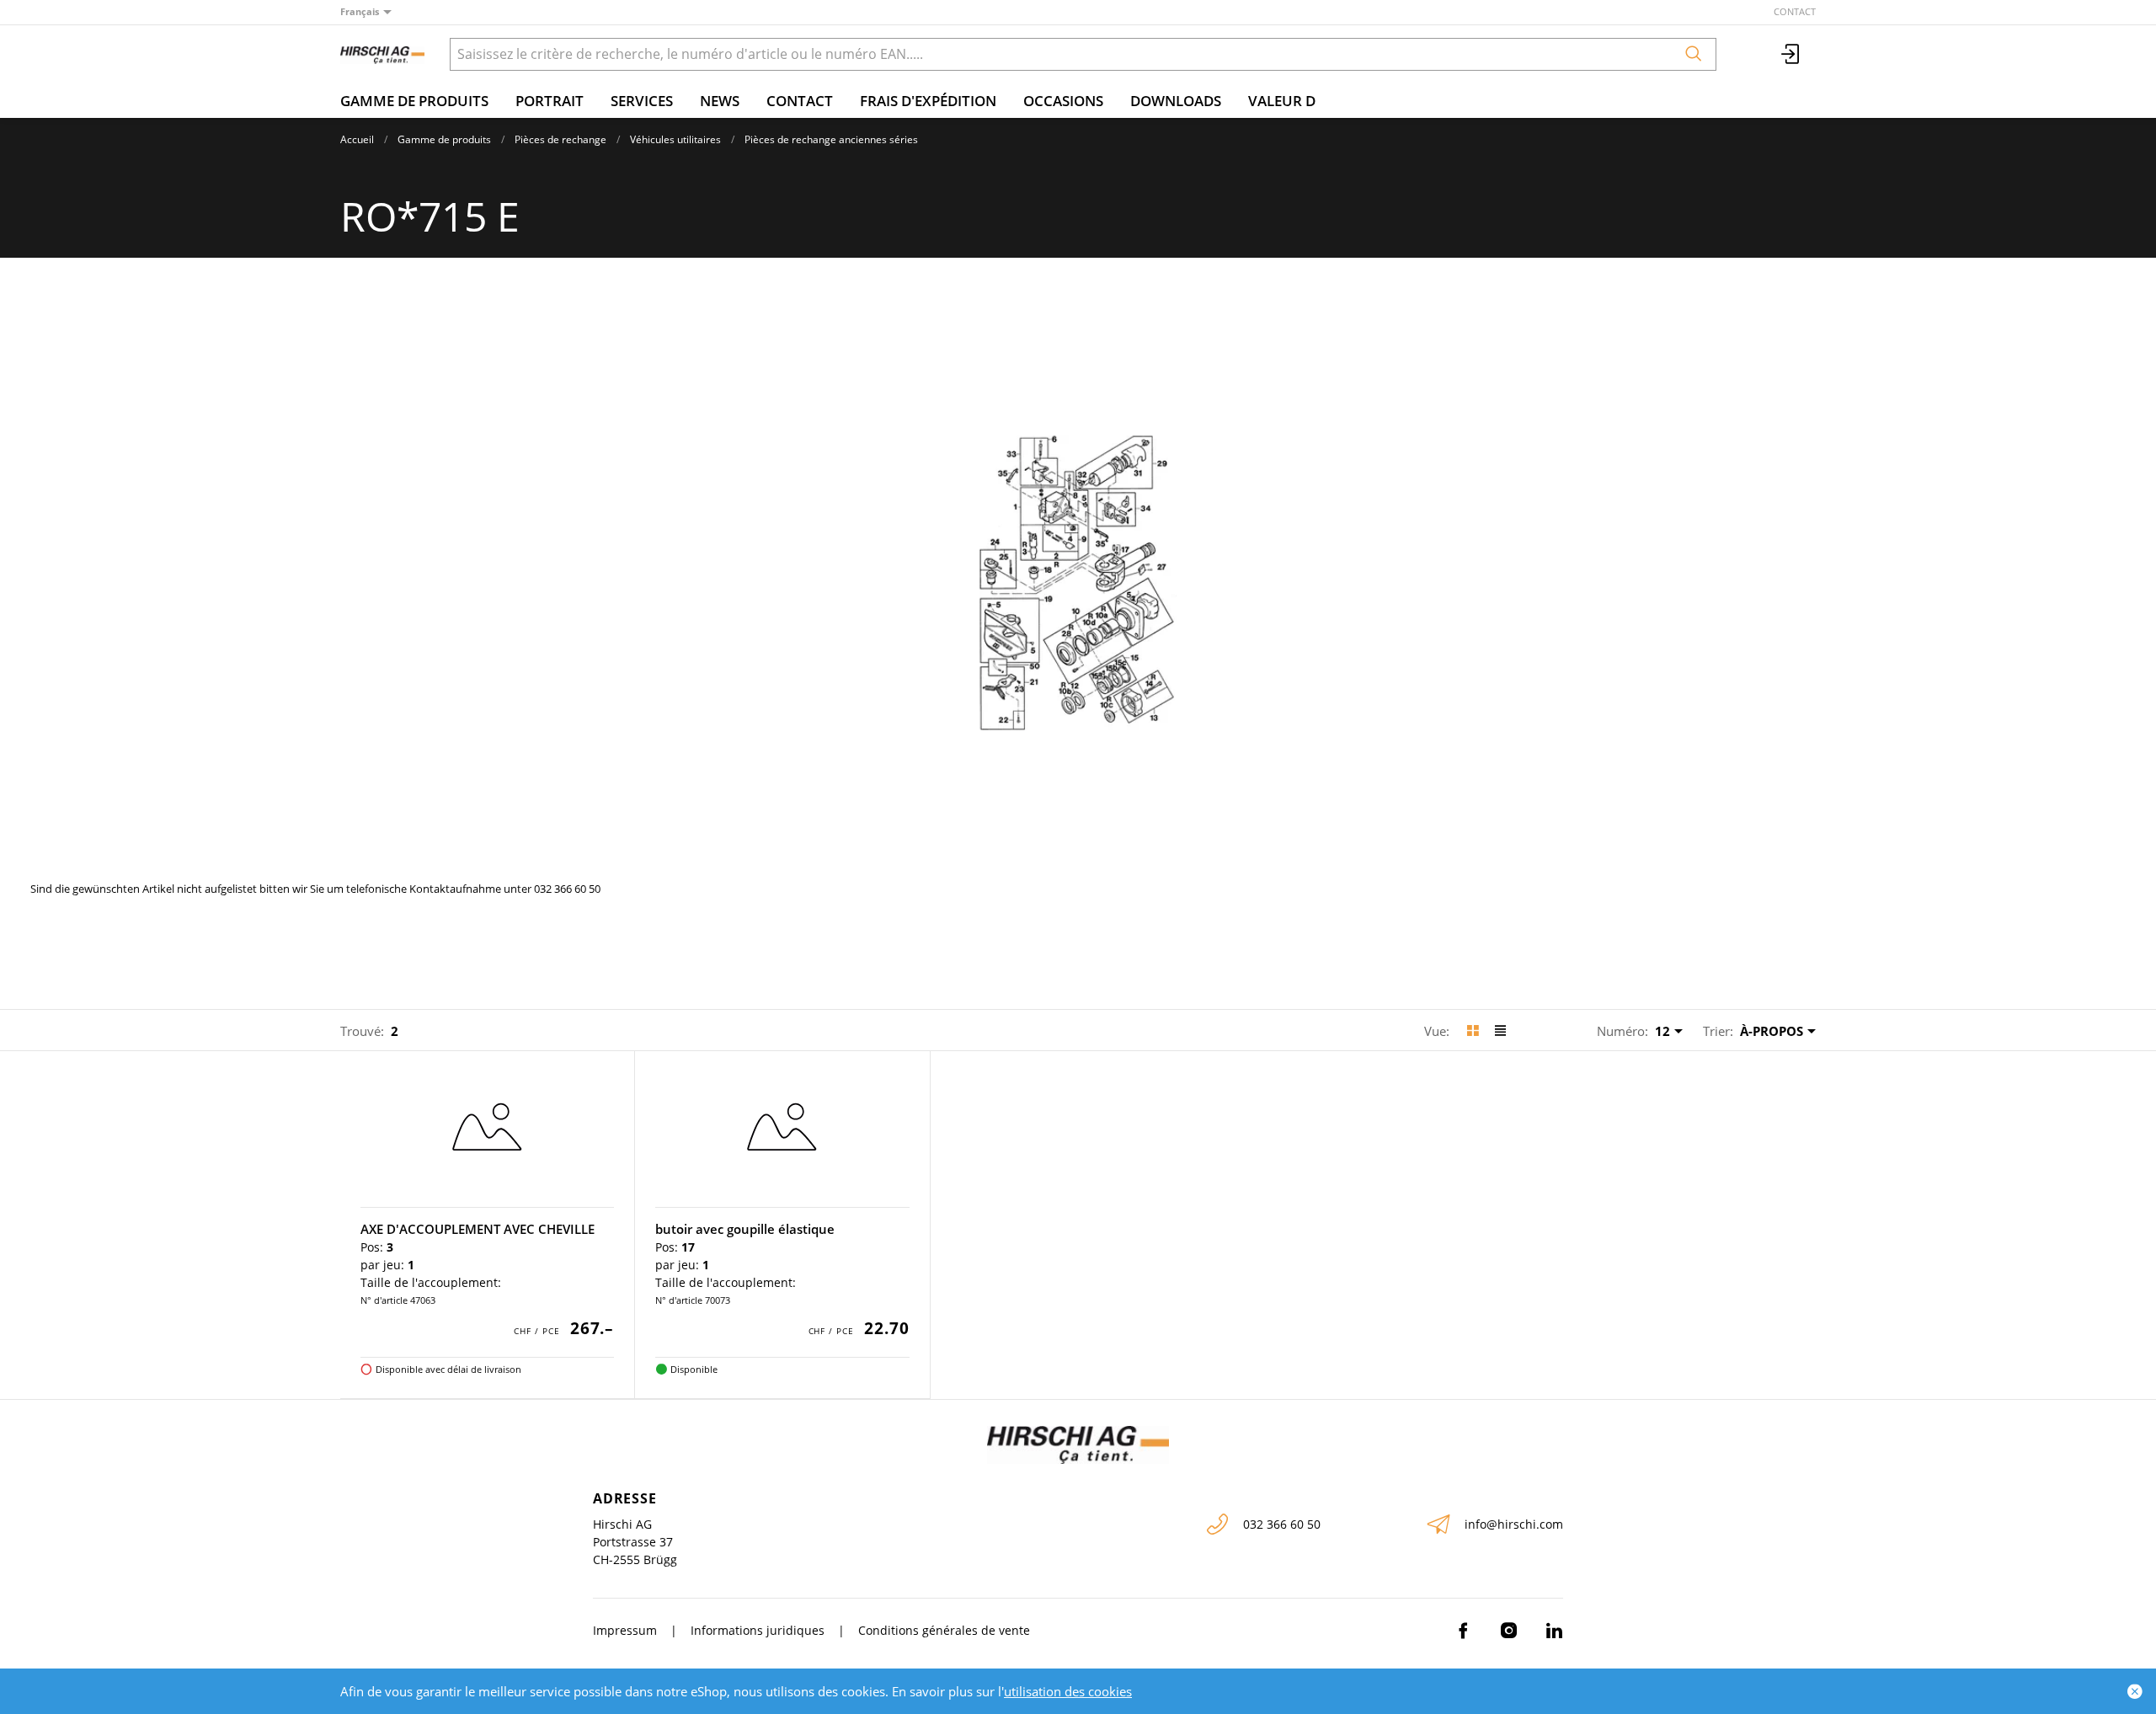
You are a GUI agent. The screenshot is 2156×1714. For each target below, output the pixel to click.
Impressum (625, 1630)
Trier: (1718, 1031)
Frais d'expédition (928, 101)
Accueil (357, 139)
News (720, 101)
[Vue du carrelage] (1473, 1031)
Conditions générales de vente (944, 1630)
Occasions (1063, 101)
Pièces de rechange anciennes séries (831, 139)
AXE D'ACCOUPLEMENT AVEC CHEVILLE (478, 1229)
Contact (1795, 11)
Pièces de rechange (560, 139)
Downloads (1176, 101)
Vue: (1437, 1031)
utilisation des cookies (1068, 1691)
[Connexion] (1791, 54)
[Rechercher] (1694, 54)
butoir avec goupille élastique (745, 1229)
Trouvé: (362, 1031)
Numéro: (1622, 1031)
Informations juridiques (758, 1630)
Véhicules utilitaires (675, 139)
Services (642, 101)
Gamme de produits (414, 101)
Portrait (550, 101)
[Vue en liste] (1500, 1031)
